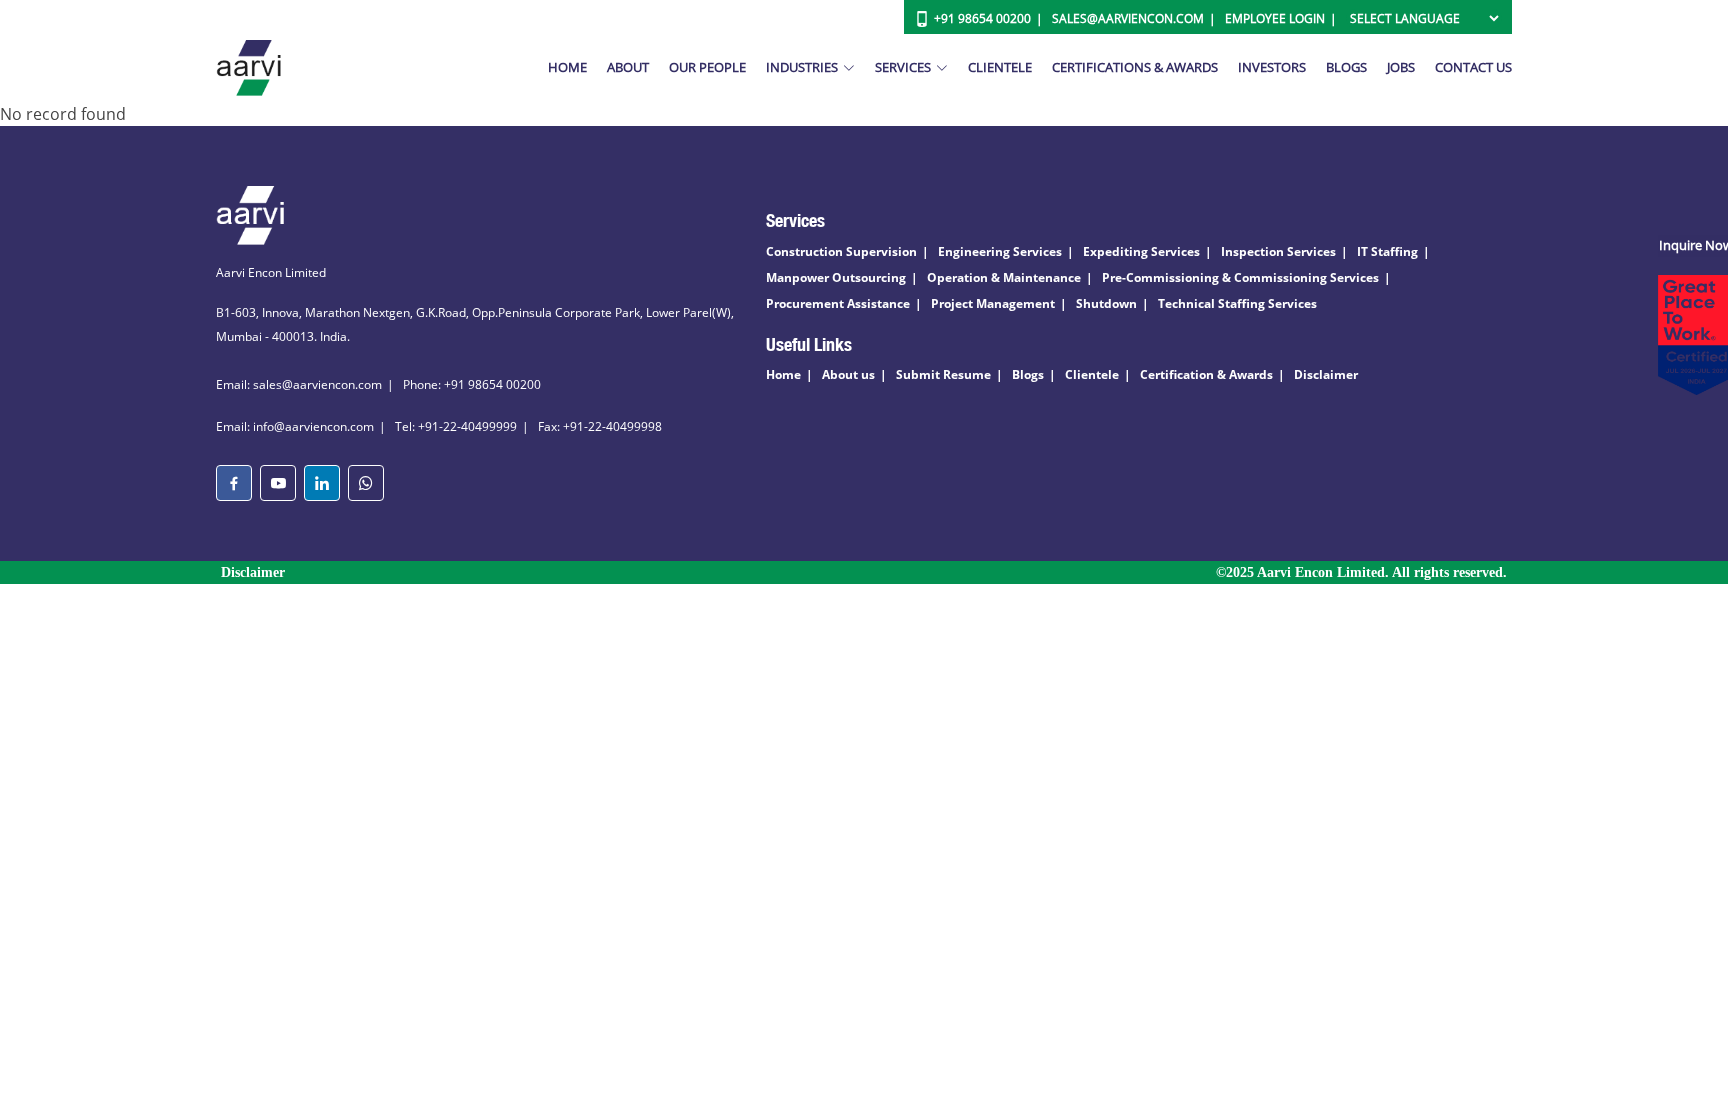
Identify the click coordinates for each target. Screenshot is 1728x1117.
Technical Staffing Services (1237, 303)
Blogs (1346, 67)
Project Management (993, 303)
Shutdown (1106, 303)
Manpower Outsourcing (836, 277)
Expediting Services (1141, 251)
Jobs (1401, 67)
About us (848, 374)
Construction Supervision (841, 251)
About (628, 67)
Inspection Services (1278, 251)
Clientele (1000, 67)
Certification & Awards (1206, 374)
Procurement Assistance (838, 303)
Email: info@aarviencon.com (295, 426)
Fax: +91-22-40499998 (600, 426)
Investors (1272, 67)
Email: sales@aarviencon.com (299, 384)
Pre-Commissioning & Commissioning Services (1240, 277)
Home (567, 67)
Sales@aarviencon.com (1128, 18)
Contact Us (1473, 67)
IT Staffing (1387, 251)
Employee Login (1275, 18)
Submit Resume (943, 374)
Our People (707, 67)
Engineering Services (1000, 251)
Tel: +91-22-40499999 (456, 426)
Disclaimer (1326, 374)
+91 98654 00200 (982, 18)
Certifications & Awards (1135, 67)
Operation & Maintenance (1004, 277)
